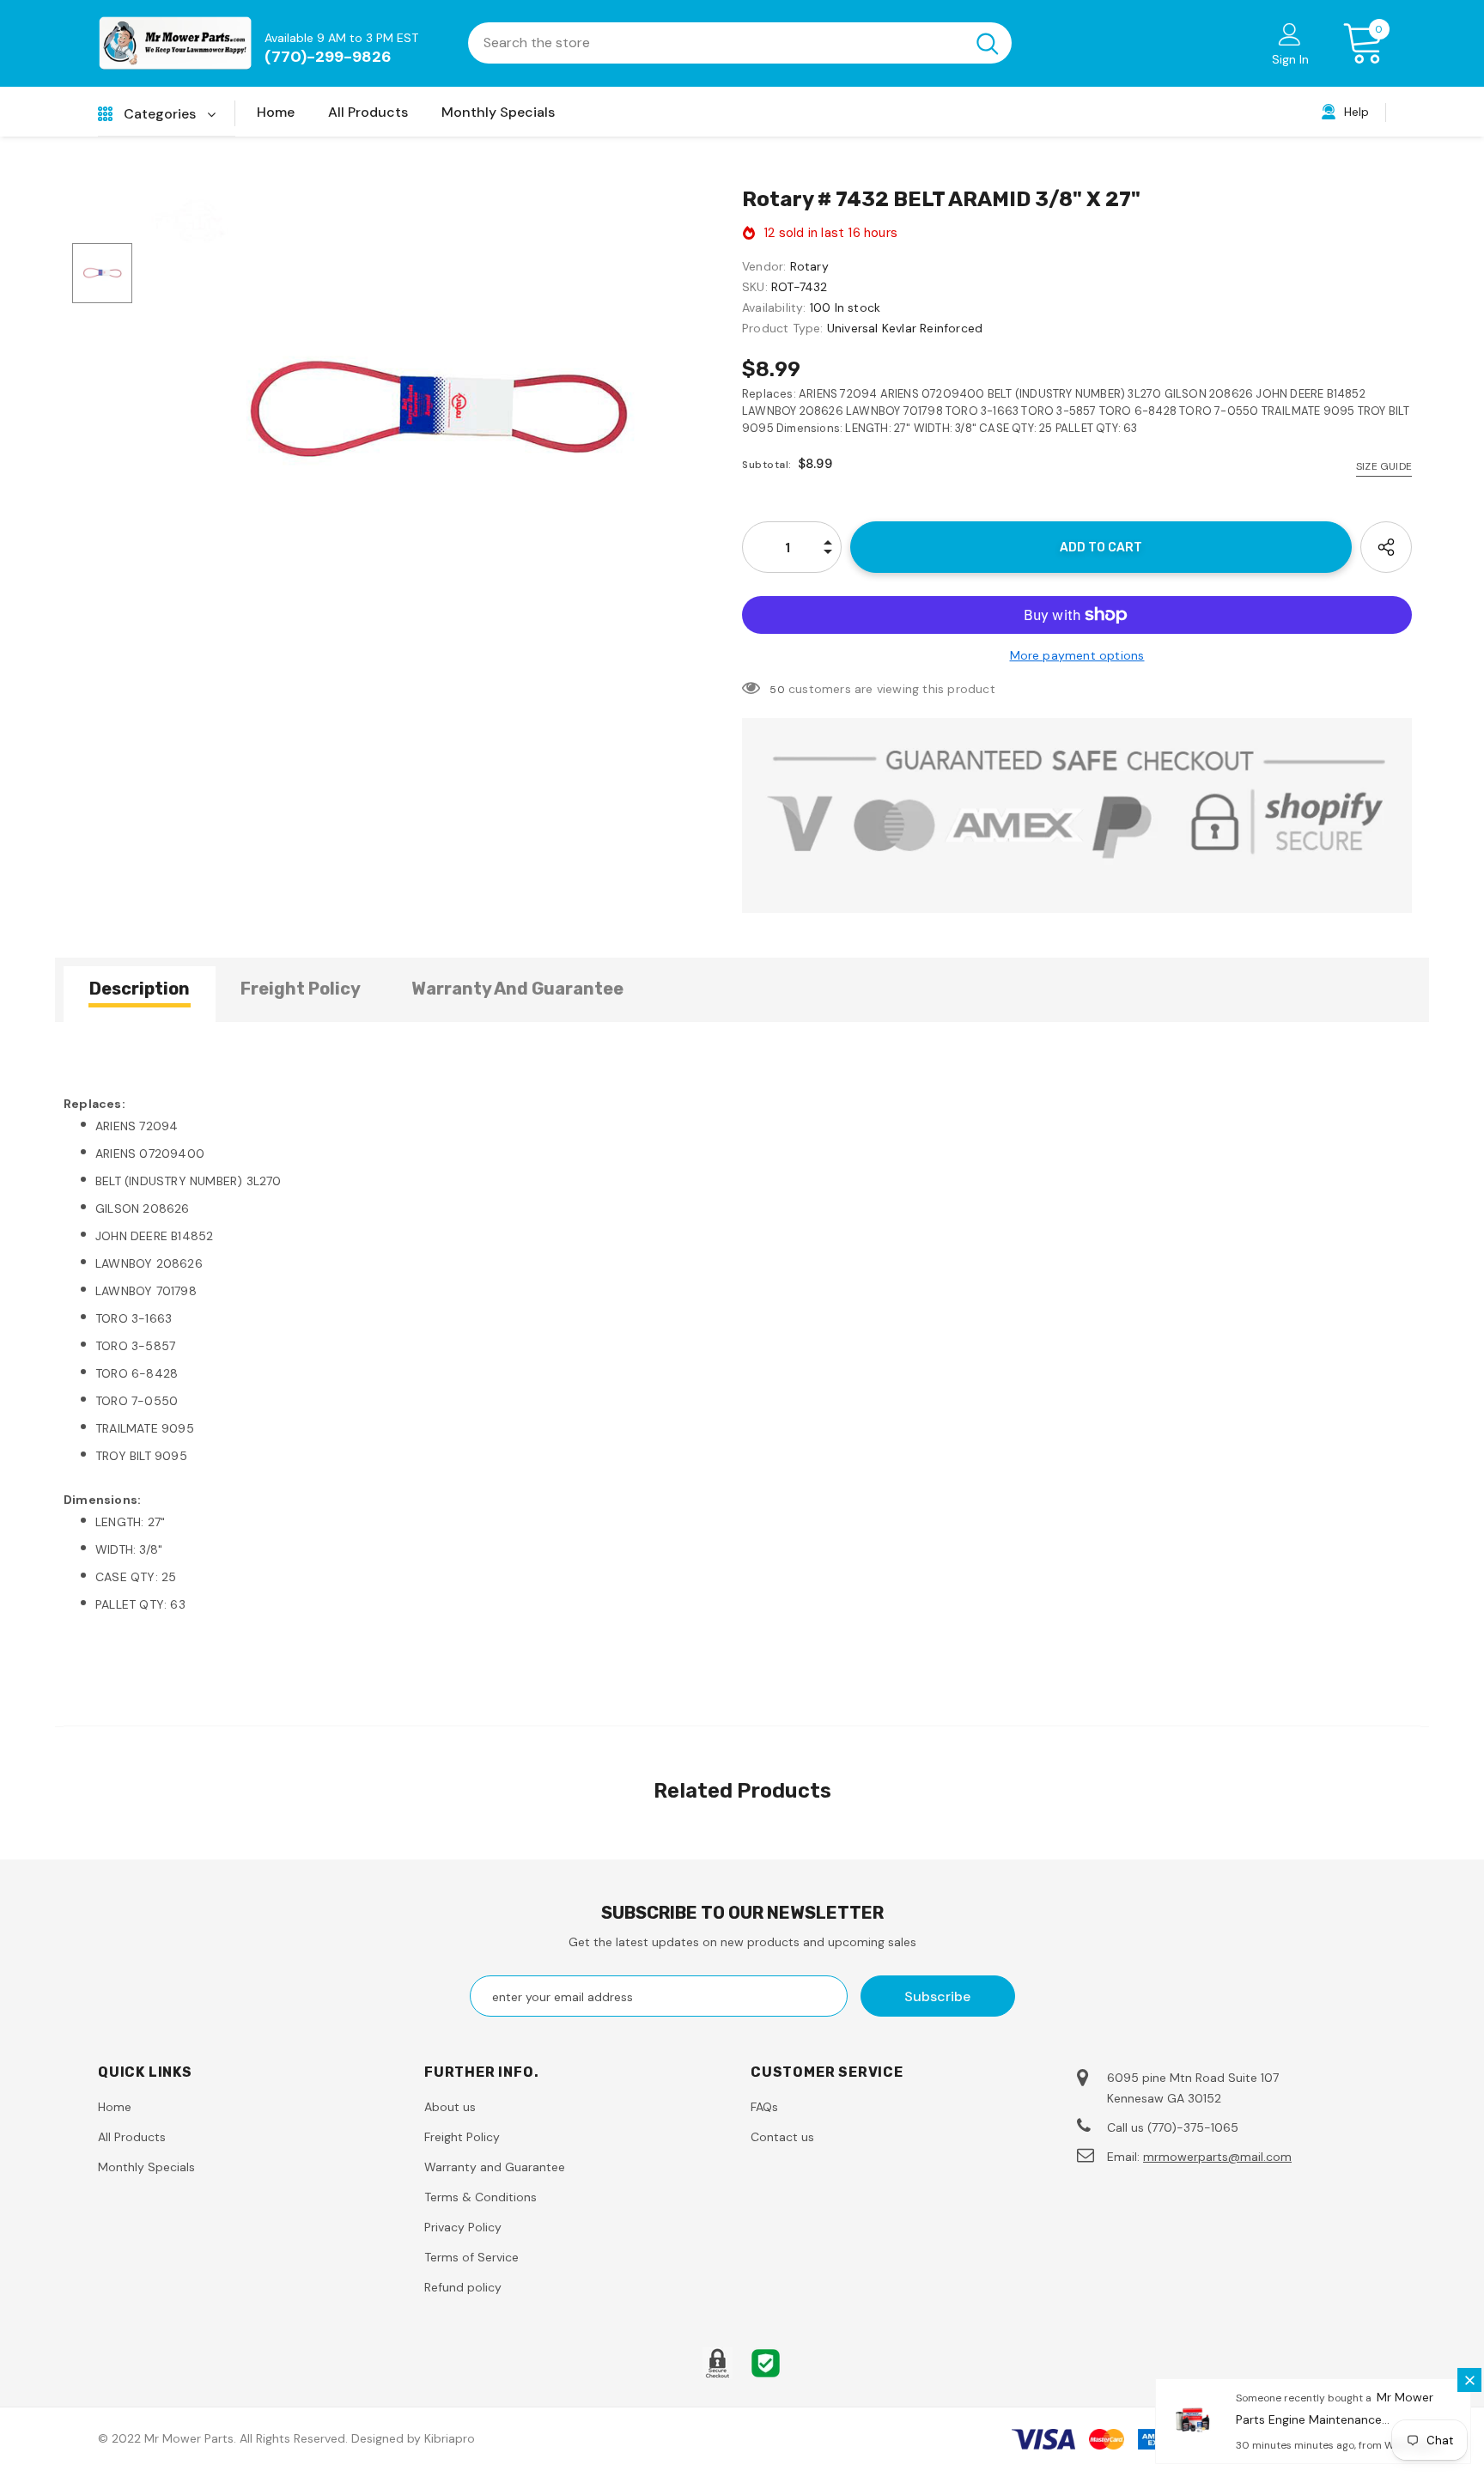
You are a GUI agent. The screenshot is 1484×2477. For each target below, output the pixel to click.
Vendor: (764, 266)
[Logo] (175, 43)
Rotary (809, 266)
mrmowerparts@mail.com (1217, 2157)
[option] (437, 411)
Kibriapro (450, 2438)
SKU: (755, 287)
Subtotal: (767, 465)
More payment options (1077, 655)
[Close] (1469, 2380)
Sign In (1290, 59)
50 (777, 690)
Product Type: (783, 328)
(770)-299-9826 (328, 57)
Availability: (774, 307)
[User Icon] (1290, 33)
